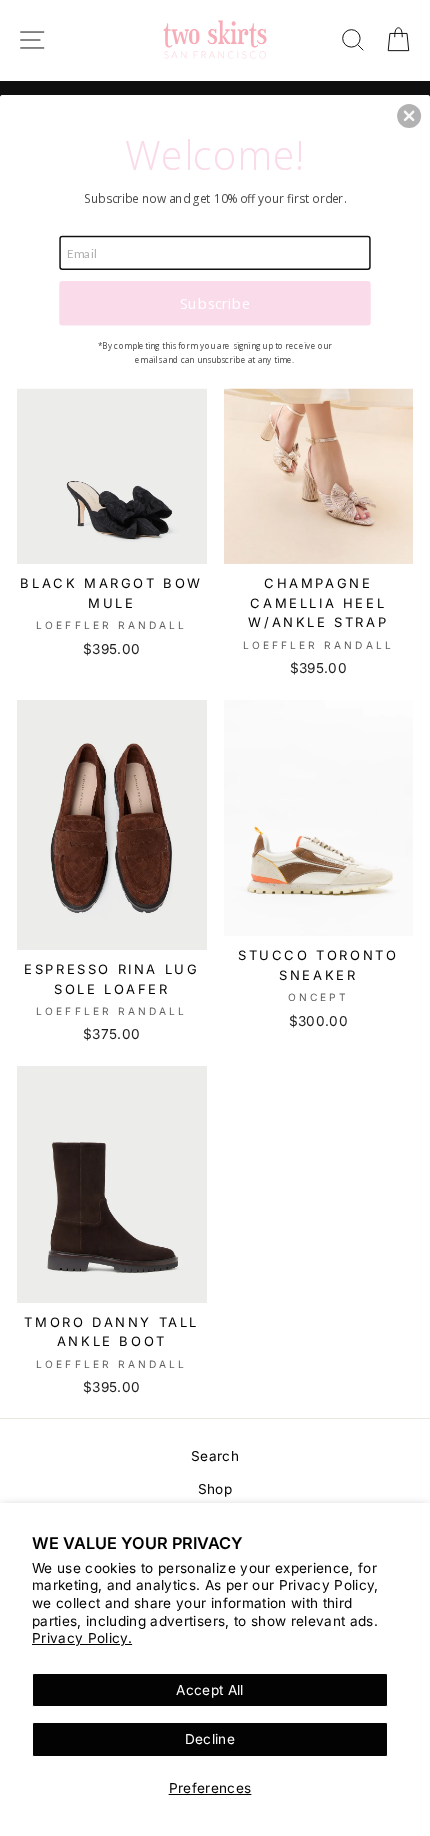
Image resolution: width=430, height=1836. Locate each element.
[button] (409, 115)
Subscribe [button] (215, 302)
